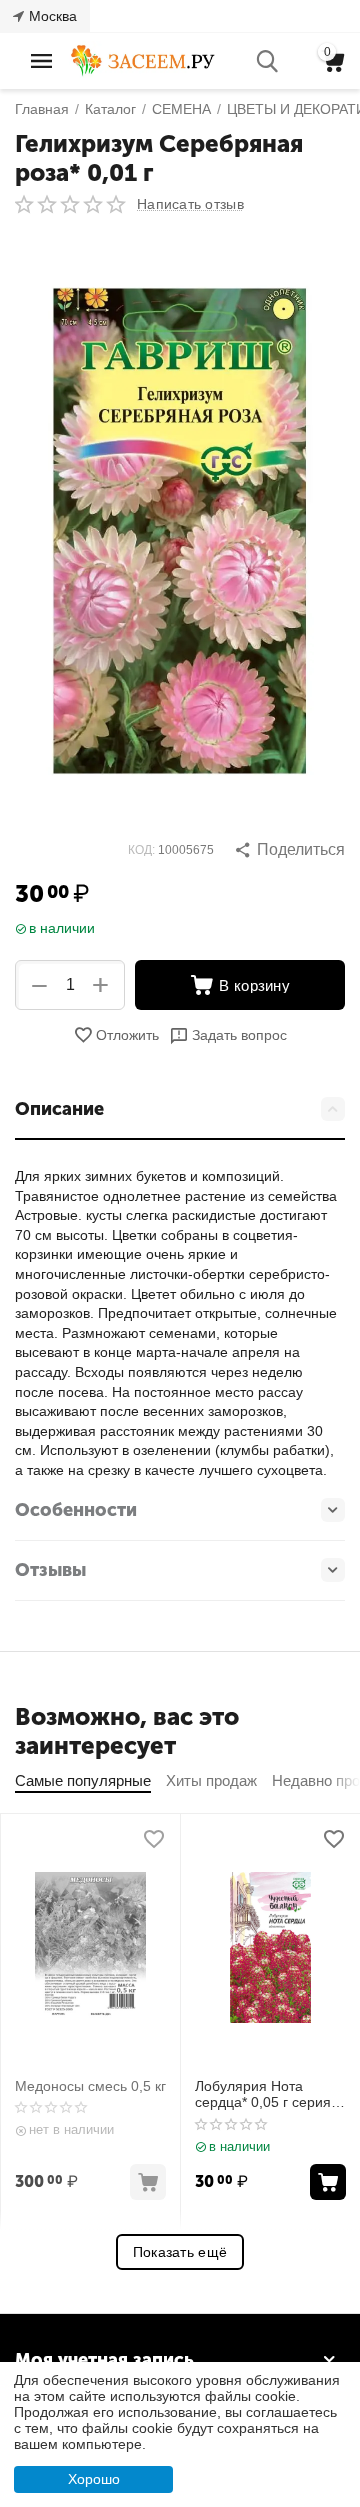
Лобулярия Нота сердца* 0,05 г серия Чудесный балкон (263, 2095)
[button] (289, 850)
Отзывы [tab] (50, 1570)
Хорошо (94, 2479)
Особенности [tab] (76, 1510)
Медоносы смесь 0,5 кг (90, 2086)
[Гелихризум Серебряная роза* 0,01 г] (180, 531)
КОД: (141, 850)
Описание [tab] (59, 1109)
